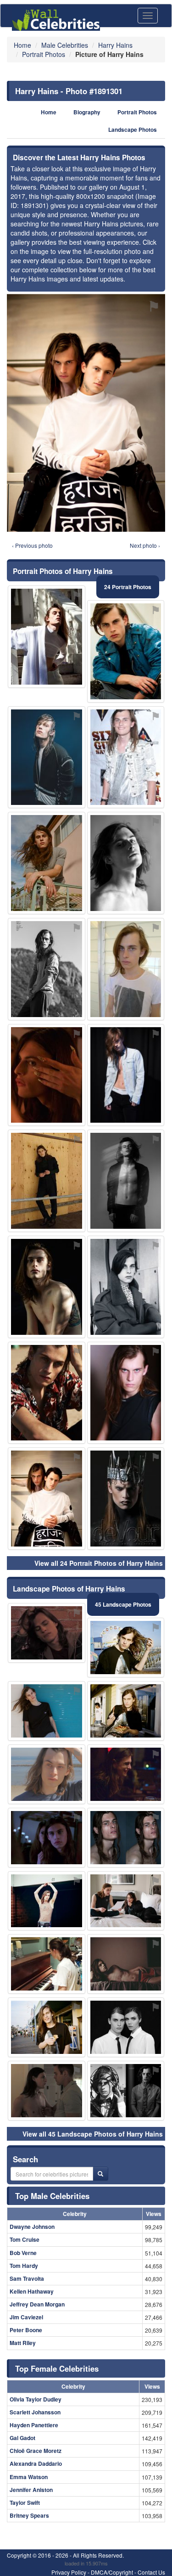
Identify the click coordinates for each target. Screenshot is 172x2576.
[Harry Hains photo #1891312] (126, 863)
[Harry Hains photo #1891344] (126, 1499)
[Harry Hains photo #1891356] (47, 637)
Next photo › (145, 545)
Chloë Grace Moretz (36, 2451)
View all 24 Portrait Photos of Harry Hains (99, 1563)
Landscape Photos (133, 130)
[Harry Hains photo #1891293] (126, 1075)
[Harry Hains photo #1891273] (126, 651)
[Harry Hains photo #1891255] (47, 1711)
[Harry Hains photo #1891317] (126, 1393)
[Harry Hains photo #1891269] (47, 1838)
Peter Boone (26, 2330)
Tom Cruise (25, 2239)
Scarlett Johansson (35, 2412)
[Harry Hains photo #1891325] (126, 2027)
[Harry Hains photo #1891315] (126, 2091)
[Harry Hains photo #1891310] (47, 2091)
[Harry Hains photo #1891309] (47, 1181)
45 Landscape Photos (123, 1604)
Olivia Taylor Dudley (36, 2399)
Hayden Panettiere (34, 2425)
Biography (87, 112)
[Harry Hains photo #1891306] (126, 1774)
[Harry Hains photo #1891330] (126, 1901)
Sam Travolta (27, 2278)
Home (49, 112)
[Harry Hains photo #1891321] (126, 1181)
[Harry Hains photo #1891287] (126, 1287)
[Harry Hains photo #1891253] (126, 1648)
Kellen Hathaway (32, 2291)
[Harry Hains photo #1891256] (47, 2027)
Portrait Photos (137, 112)
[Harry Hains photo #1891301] (47, 1499)
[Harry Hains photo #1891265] (126, 1711)
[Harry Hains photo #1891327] (47, 969)
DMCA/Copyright (112, 2572)
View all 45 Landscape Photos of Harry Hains (93, 2134)
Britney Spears (29, 2515)
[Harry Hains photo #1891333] (47, 757)
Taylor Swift (25, 2503)
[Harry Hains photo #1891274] (126, 757)
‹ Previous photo (32, 545)
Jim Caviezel (26, 2317)
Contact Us (151, 2572)
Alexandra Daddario (36, 2464)
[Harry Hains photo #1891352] (47, 1075)
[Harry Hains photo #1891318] (47, 1901)
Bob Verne (23, 2253)
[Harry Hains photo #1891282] (47, 1287)
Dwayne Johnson (32, 2227)
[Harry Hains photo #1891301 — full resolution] (86, 413)
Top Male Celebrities (52, 2196)
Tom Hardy (24, 2266)
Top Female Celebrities (57, 2368)
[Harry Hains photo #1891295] (126, 1964)
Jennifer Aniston (31, 2490)
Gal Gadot (22, 2438)
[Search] (100, 2174)
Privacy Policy (69, 2572)
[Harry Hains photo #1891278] (126, 969)
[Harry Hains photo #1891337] (47, 863)
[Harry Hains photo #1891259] (47, 1633)
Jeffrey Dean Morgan (37, 2304)
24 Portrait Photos (128, 587)
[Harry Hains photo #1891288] (47, 1774)
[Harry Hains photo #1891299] (47, 1964)
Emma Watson (29, 2477)
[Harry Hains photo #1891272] (126, 1838)
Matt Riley (23, 2343)
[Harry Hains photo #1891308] (47, 1393)
